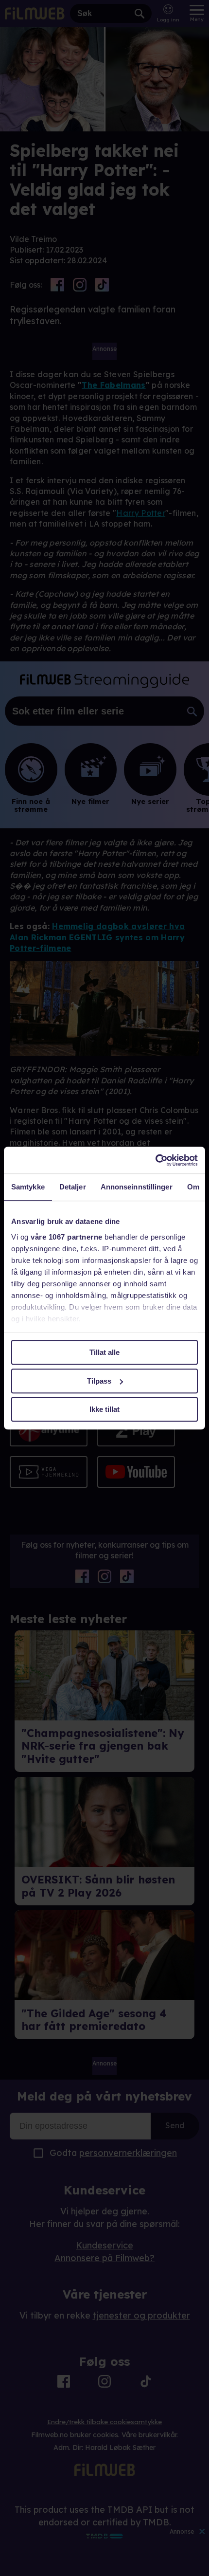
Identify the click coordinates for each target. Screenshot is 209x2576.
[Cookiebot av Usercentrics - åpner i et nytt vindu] (155, 1160)
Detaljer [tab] (73, 1187)
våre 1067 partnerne (67, 1237)
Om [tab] (193, 1187)
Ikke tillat (104, 1409)
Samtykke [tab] (28, 1187)
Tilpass (99, 1381)
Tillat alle (104, 1352)
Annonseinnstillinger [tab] (137, 1187)
